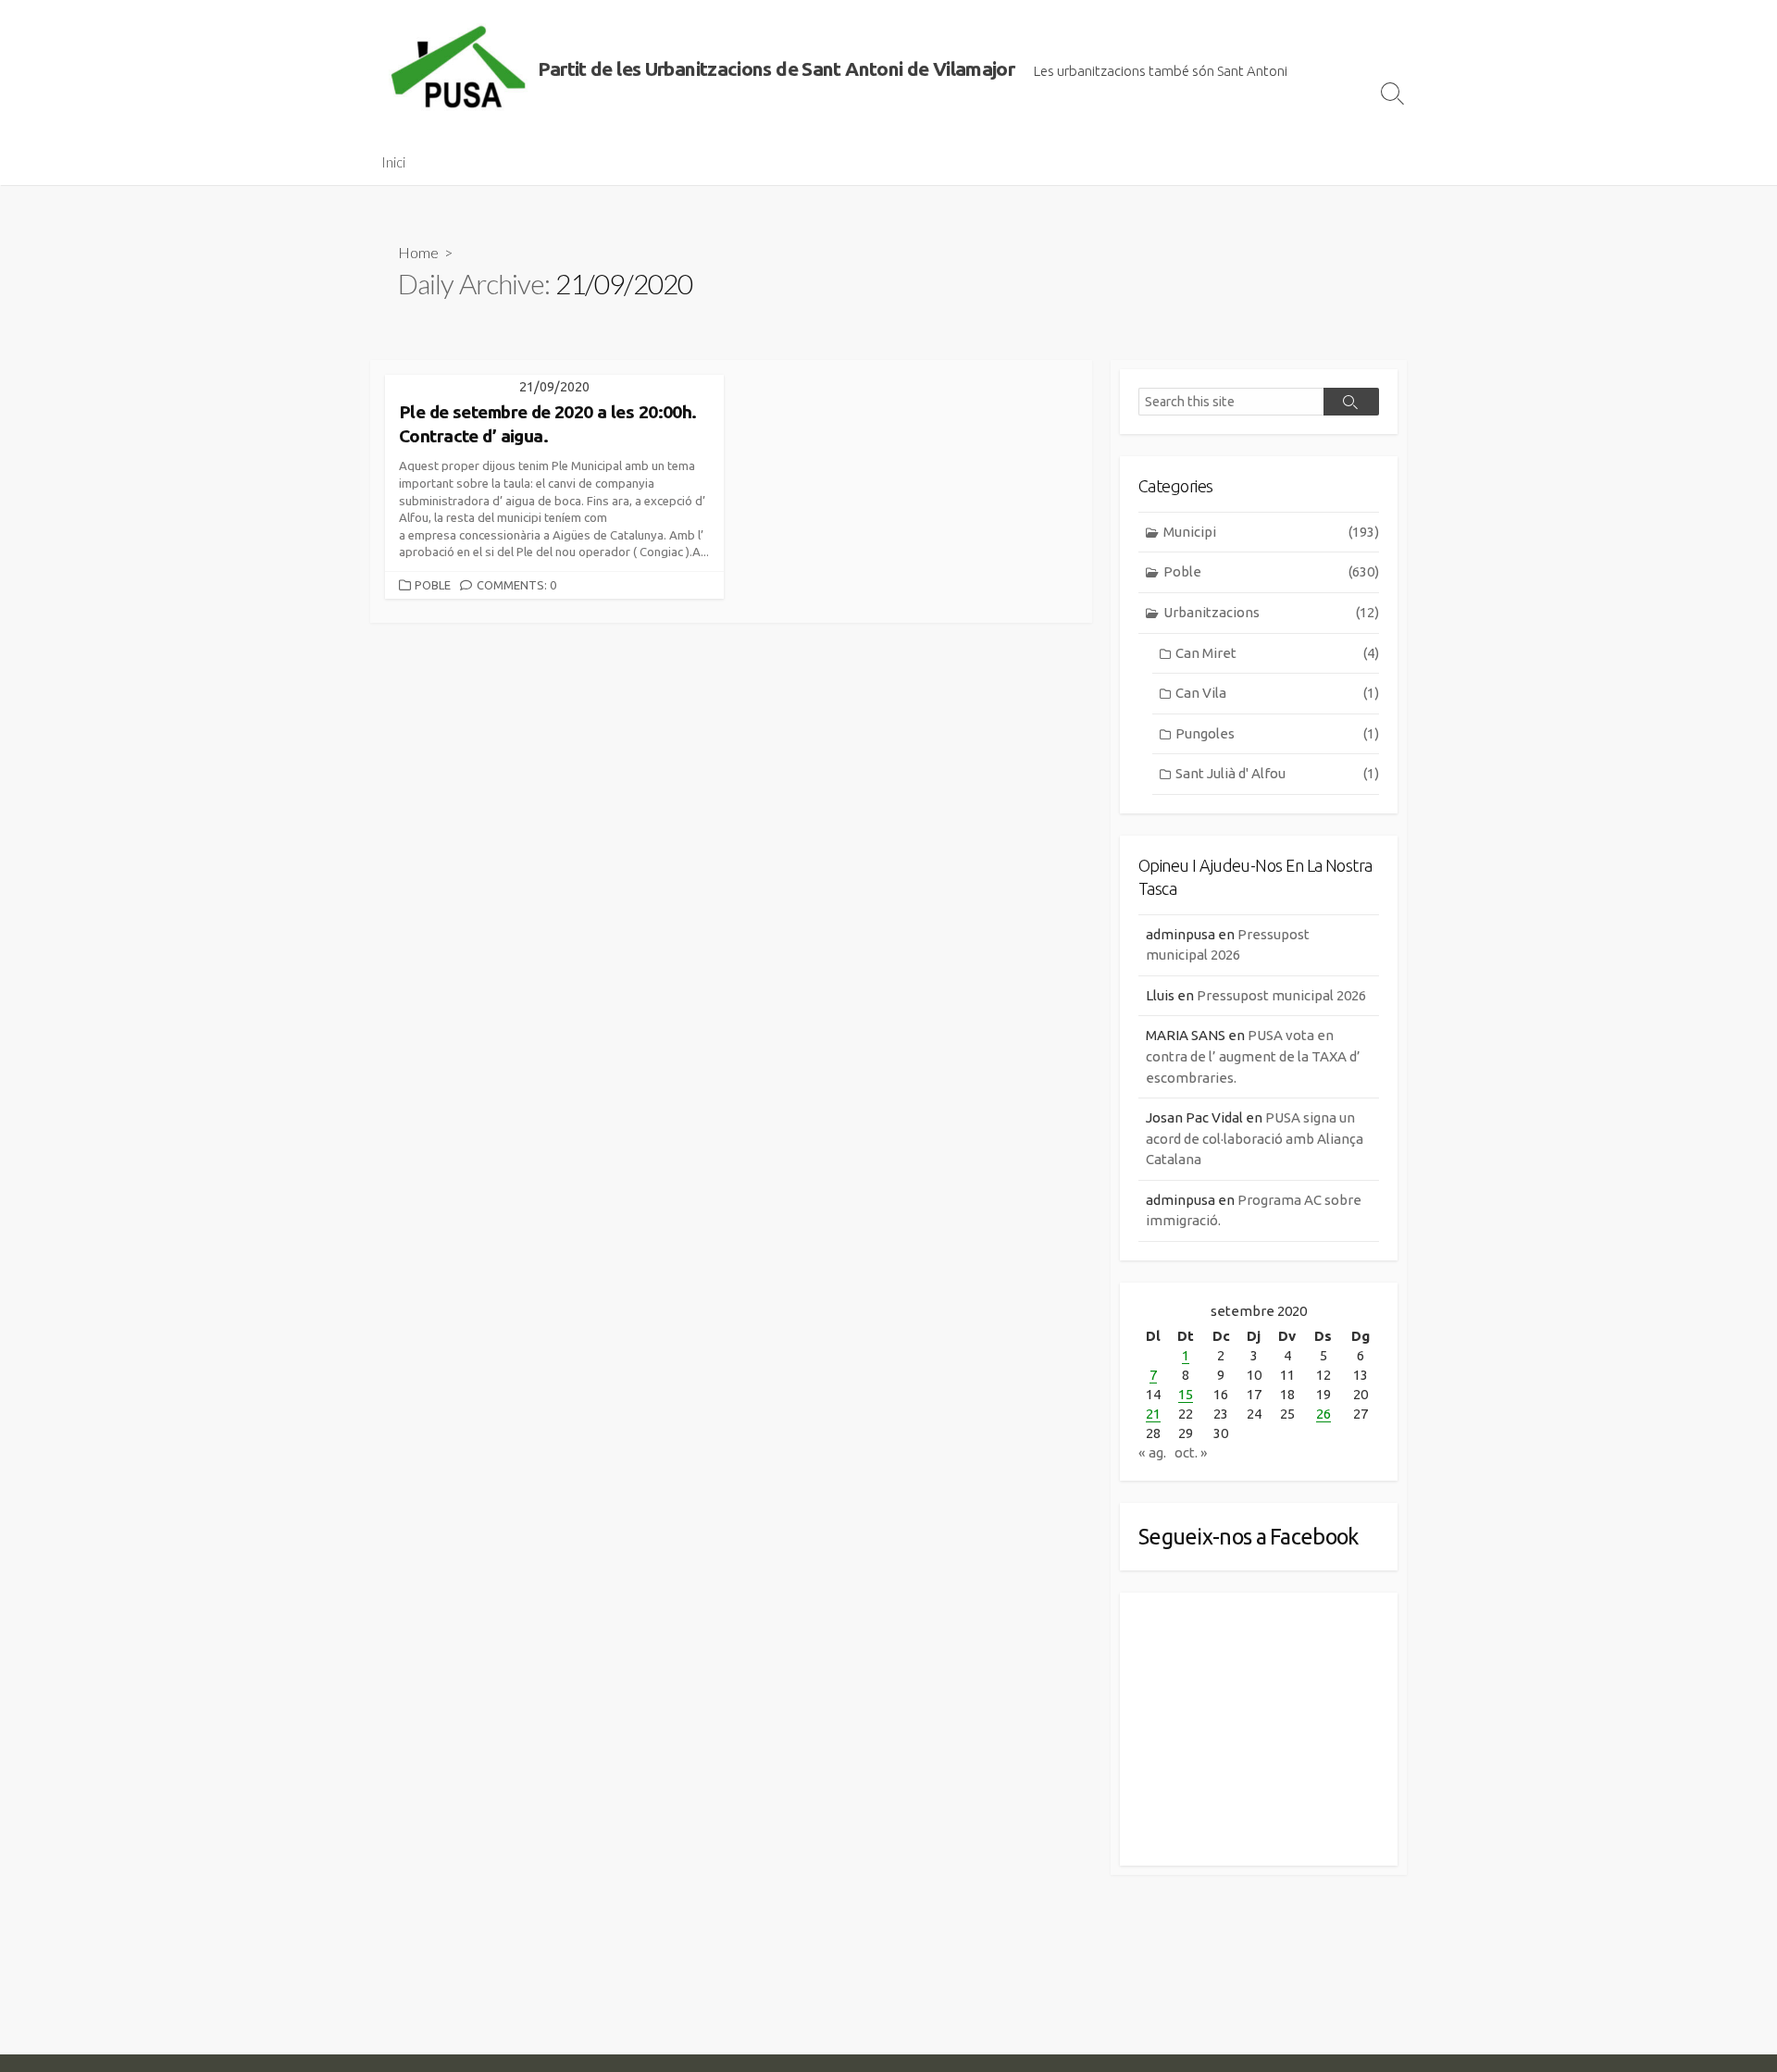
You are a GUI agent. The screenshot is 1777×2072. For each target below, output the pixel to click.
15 (1186, 1394)
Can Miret (1277, 653)
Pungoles (1277, 733)
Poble (433, 585)
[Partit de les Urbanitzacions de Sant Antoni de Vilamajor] (458, 69)
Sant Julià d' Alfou (1277, 773)
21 (1153, 1414)
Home (418, 252)
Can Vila (1277, 693)
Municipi (1271, 532)
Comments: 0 (516, 585)
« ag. (1152, 1452)
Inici (393, 162)
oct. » (1191, 1452)
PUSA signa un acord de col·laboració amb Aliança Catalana (1255, 1138)
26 (1323, 1414)
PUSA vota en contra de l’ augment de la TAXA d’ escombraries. (1253, 1056)
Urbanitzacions (1271, 612)
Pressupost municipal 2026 (1281, 995)
